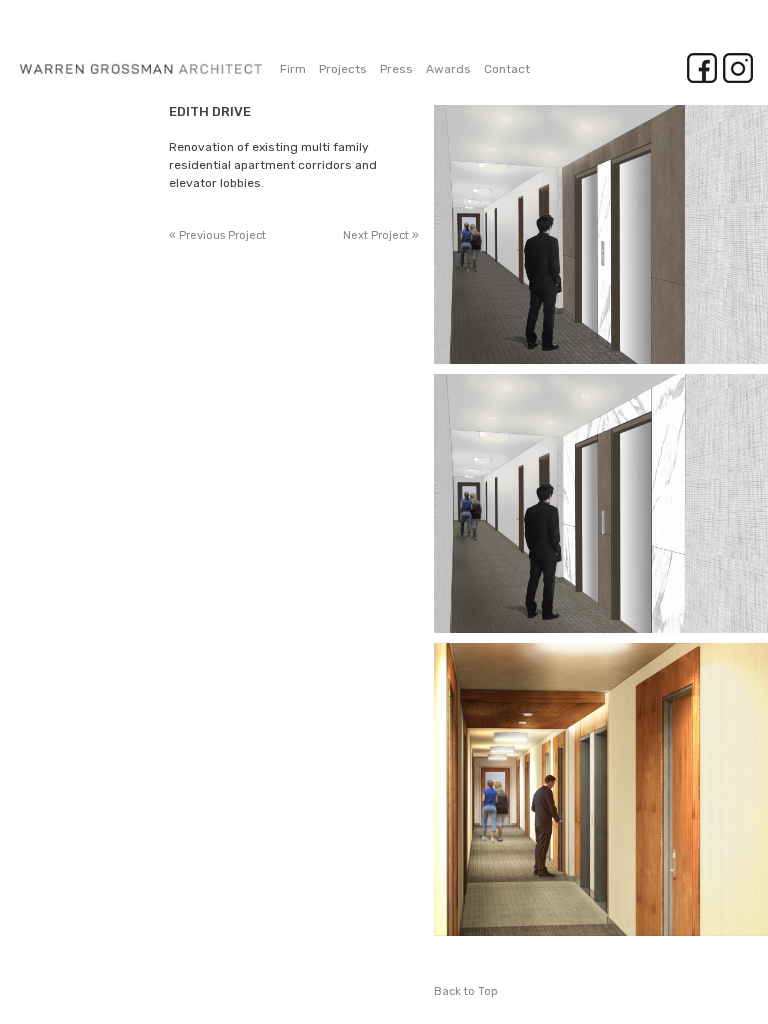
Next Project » (381, 235)
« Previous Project (217, 235)
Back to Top (466, 991)
